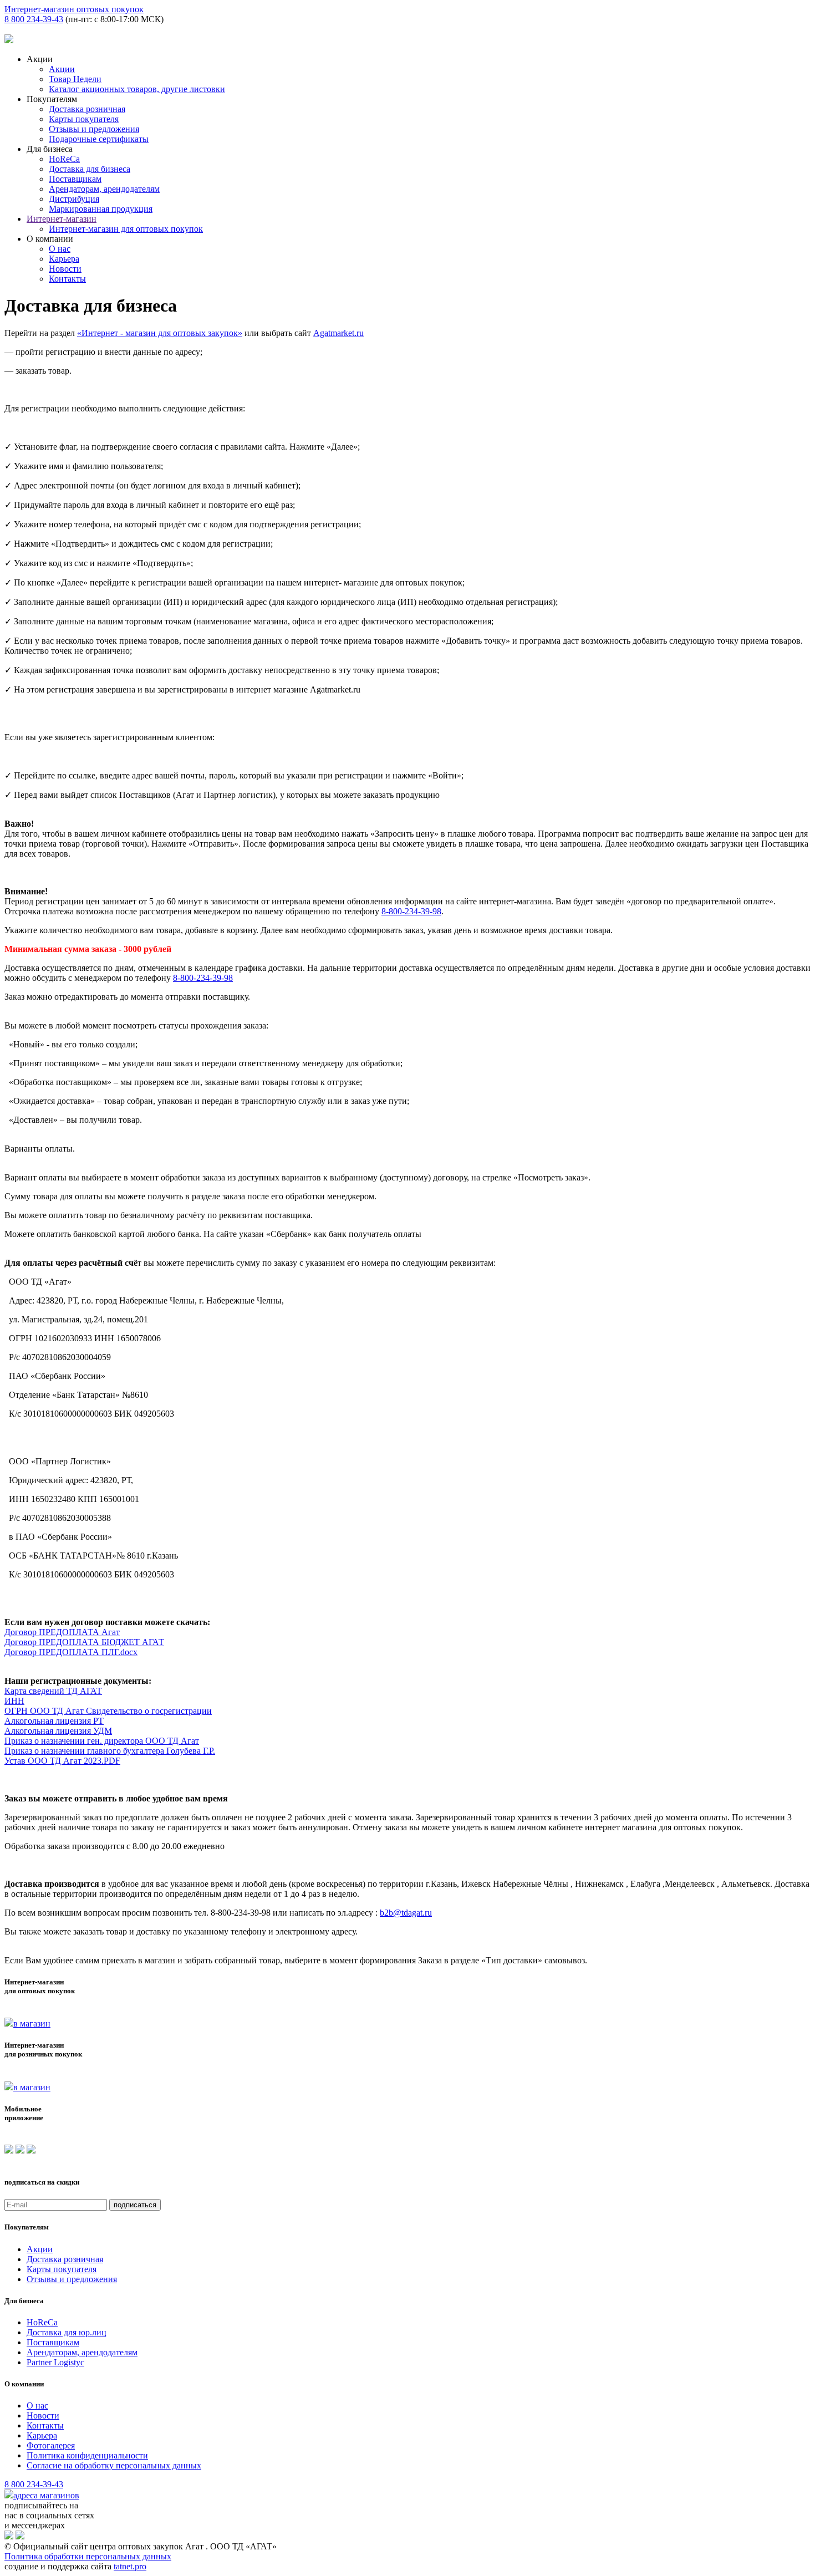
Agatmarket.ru (338, 333)
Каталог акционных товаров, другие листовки (137, 89)
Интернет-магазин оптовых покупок (74, 9)
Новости (65, 269)
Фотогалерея (51, 2445)
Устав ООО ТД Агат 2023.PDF (62, 1761)
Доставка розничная (87, 109)
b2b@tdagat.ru (406, 1913)
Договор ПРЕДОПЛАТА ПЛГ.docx (71, 1652)
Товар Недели (75, 79)
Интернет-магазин (62, 219)
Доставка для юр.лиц (67, 2332)
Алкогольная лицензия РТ (54, 1721)
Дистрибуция (74, 199)
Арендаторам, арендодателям (104, 189)
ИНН (14, 1701)
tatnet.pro (130, 2566)
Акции (62, 69)
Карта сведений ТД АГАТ (53, 1691)
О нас (60, 249)
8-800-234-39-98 (411, 911)
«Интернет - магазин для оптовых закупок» (160, 333)
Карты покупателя (84, 119)
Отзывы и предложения (94, 129)
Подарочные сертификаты (99, 139)
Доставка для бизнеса (90, 169)
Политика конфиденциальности (87, 2455)
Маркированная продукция (101, 209)
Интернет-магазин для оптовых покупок (126, 229)
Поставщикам (75, 179)
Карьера (64, 259)
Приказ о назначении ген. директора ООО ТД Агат (102, 1741)
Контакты (67, 279)
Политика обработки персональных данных (88, 2556)
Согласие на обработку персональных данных (114, 2465)
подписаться (135, 2205)
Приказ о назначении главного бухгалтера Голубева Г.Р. (110, 1751)
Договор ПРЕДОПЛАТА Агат (62, 1632)
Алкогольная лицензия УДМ (58, 1731)
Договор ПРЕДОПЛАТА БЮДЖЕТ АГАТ (84, 1642)
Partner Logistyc (55, 2362)
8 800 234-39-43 (34, 19)
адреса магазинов (46, 2495)
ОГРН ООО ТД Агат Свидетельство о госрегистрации (108, 1711)
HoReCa (64, 159)
